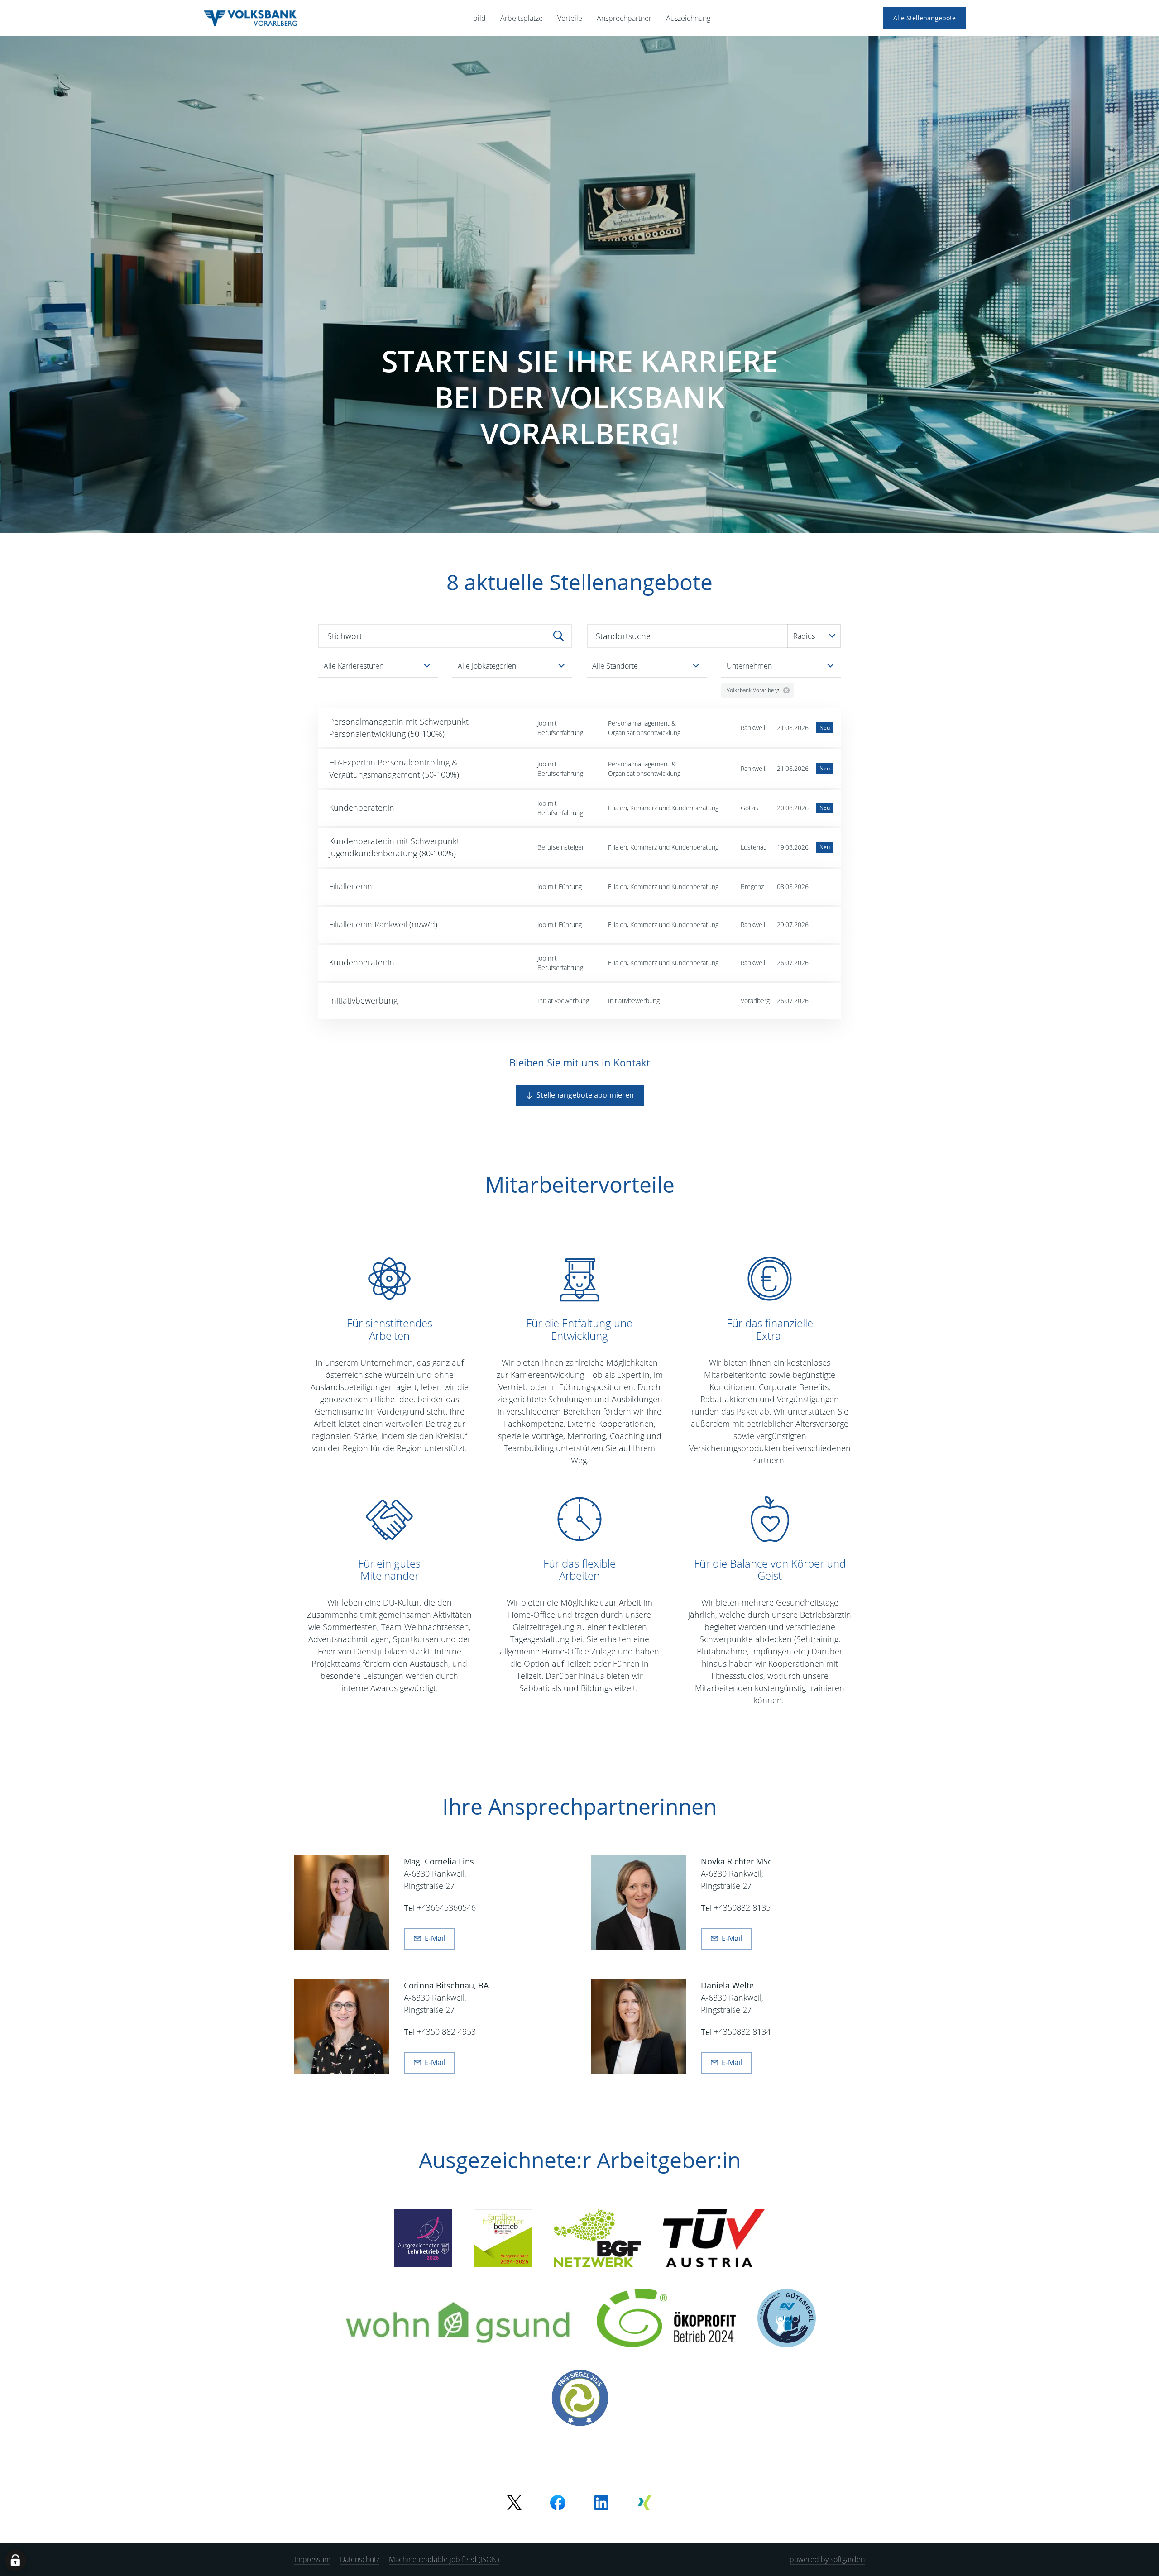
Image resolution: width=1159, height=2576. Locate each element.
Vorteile (570, 18)
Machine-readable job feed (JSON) (444, 2559)
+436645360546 (446, 1908)
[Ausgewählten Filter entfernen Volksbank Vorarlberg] (786, 690)
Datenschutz (360, 2559)
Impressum (312, 2559)
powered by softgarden (827, 2559)
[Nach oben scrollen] (250, 18)
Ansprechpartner (624, 18)
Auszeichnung (688, 18)
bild (479, 18)
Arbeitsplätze (522, 18)
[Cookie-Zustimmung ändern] (15, 2561)
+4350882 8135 (742, 1908)
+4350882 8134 (742, 2032)
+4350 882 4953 (446, 2032)
